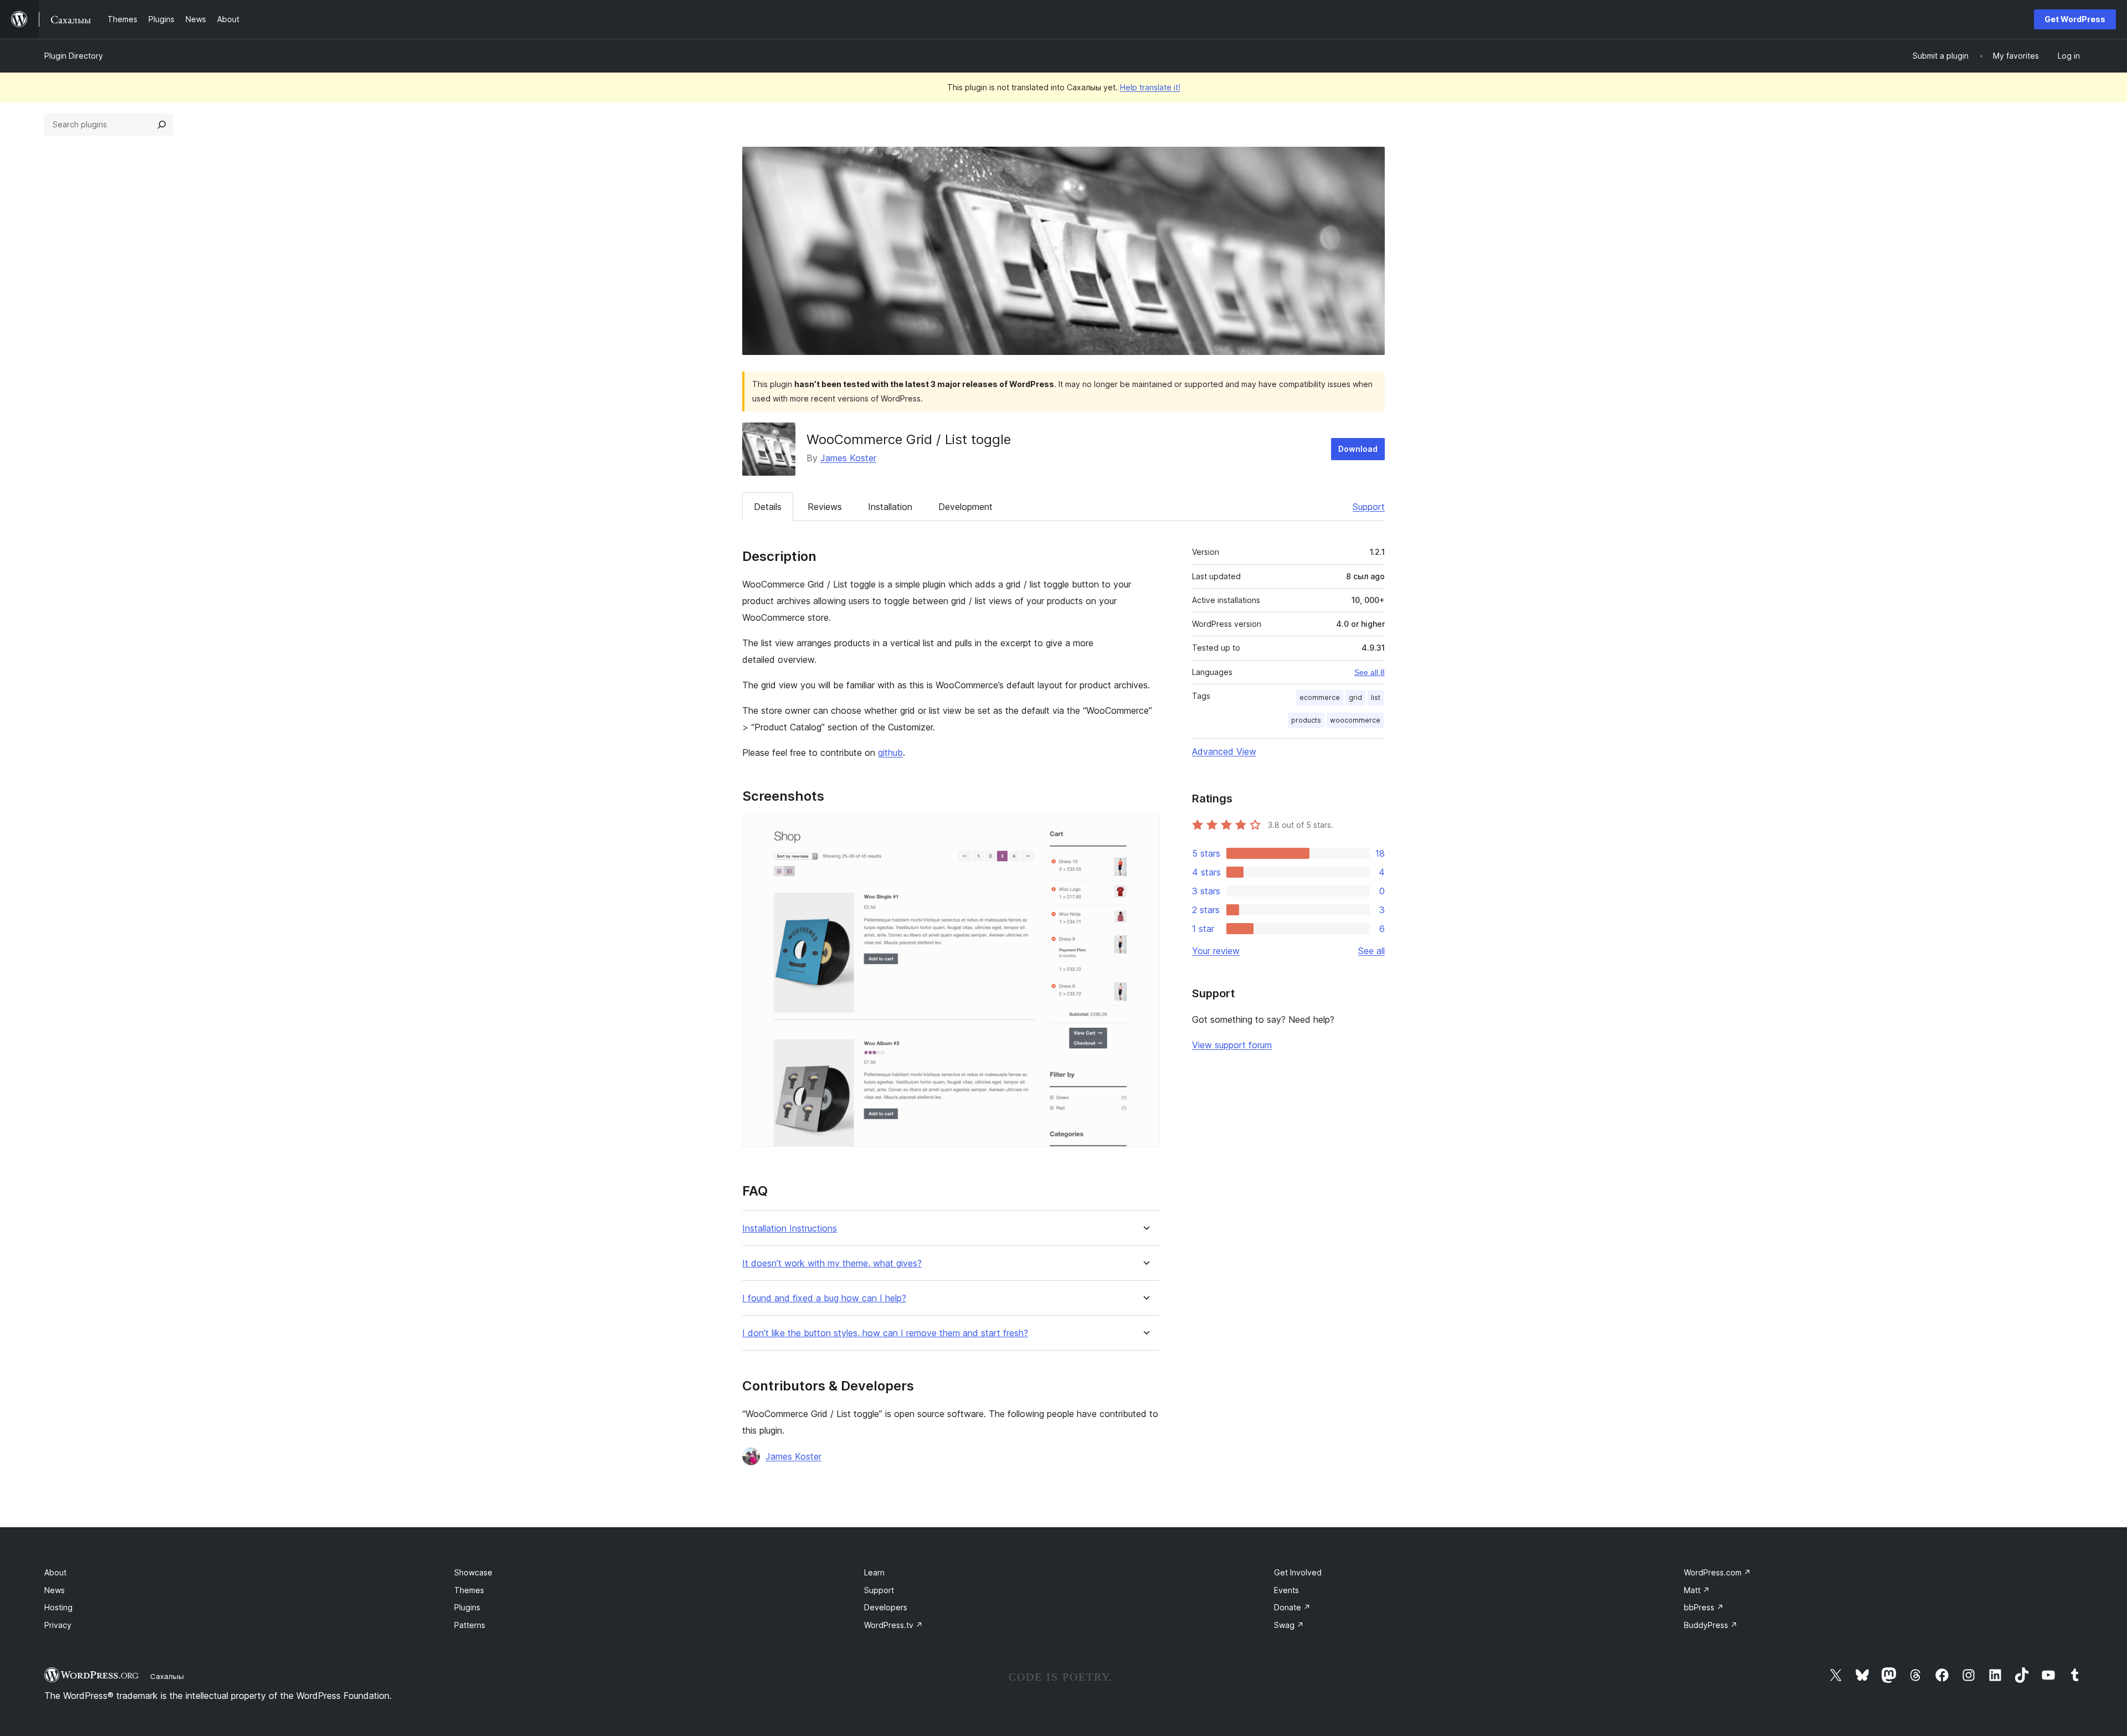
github (890, 753)
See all (1371, 951)
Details (768, 507)
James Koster (848, 458)
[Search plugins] (162, 125)
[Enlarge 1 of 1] (1145, 831)
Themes (469, 1590)
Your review (1216, 951)
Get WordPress (2075, 19)
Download (1358, 449)
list (1376, 697)
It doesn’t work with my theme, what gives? (832, 1263)
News (55, 1590)
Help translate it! (1150, 87)
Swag (1289, 1625)
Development (965, 507)
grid (1355, 697)
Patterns (470, 1625)
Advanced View (1224, 751)
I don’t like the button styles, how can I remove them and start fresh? (885, 1333)
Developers (886, 1607)
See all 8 (1370, 672)
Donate (1292, 1607)
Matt (1697, 1590)
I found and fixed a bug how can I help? (824, 1298)
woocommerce (1355, 720)
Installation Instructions (790, 1228)
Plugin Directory (74, 56)
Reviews (825, 507)
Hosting (58, 1607)
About (55, 1572)
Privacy (58, 1625)
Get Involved (1298, 1572)
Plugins (467, 1607)
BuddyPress (1711, 1625)
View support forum (1232, 1045)
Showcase (473, 1572)
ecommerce (1320, 697)
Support (1369, 507)
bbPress (1704, 1607)
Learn (874, 1572)
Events (1286, 1590)
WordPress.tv (893, 1625)
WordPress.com (1717, 1572)
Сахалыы (167, 1676)
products (1306, 720)
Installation (890, 507)
